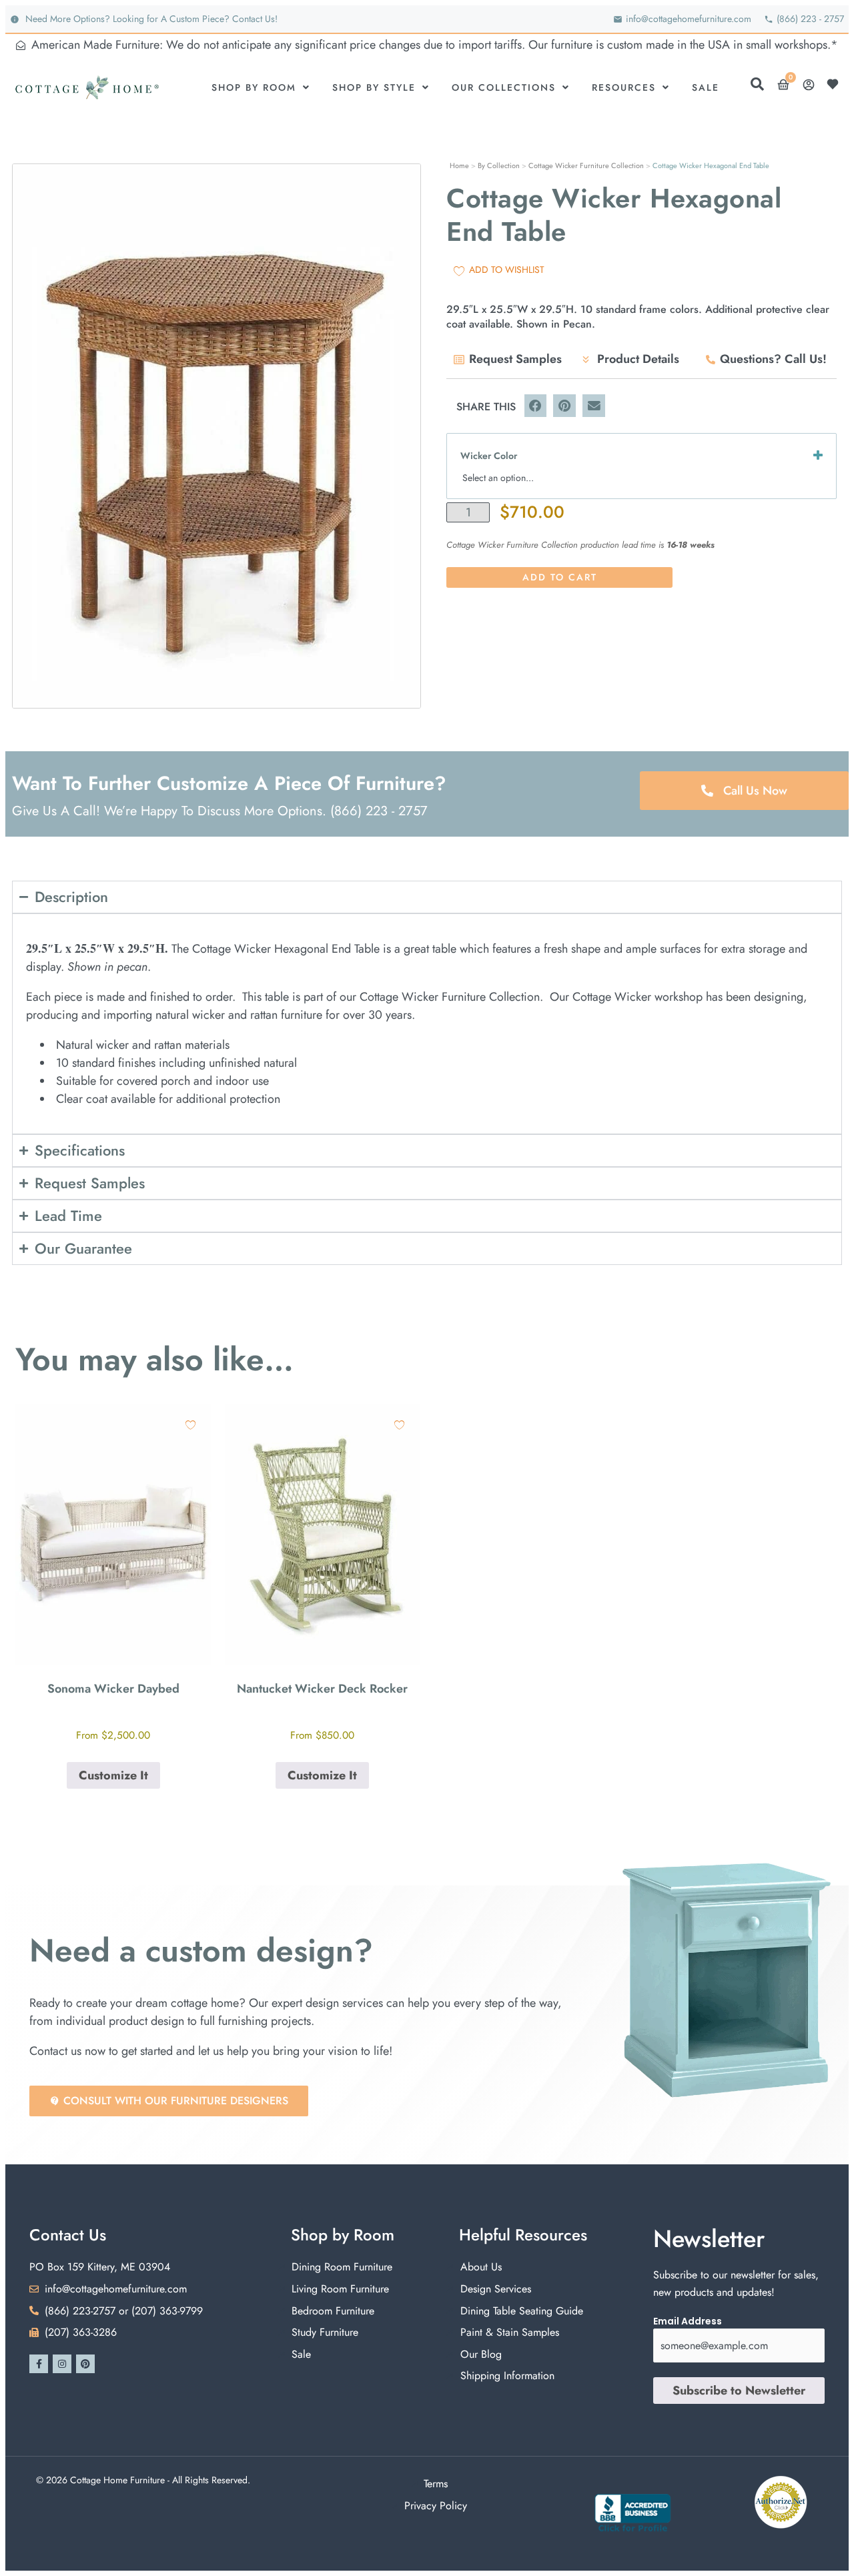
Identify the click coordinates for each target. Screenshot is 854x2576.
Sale (706, 87)
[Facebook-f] (39, 2364)
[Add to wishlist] (190, 1425)
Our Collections (504, 87)
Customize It (113, 1775)
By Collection (499, 165)
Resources (624, 87)
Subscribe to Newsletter (739, 2391)
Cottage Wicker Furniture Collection (586, 165)
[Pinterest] (85, 2364)
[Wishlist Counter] (836, 84)
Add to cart (560, 577)
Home (459, 165)
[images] (217, 436)
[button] (536, 406)
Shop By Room (254, 87)
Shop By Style (374, 87)
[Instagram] (62, 2364)
